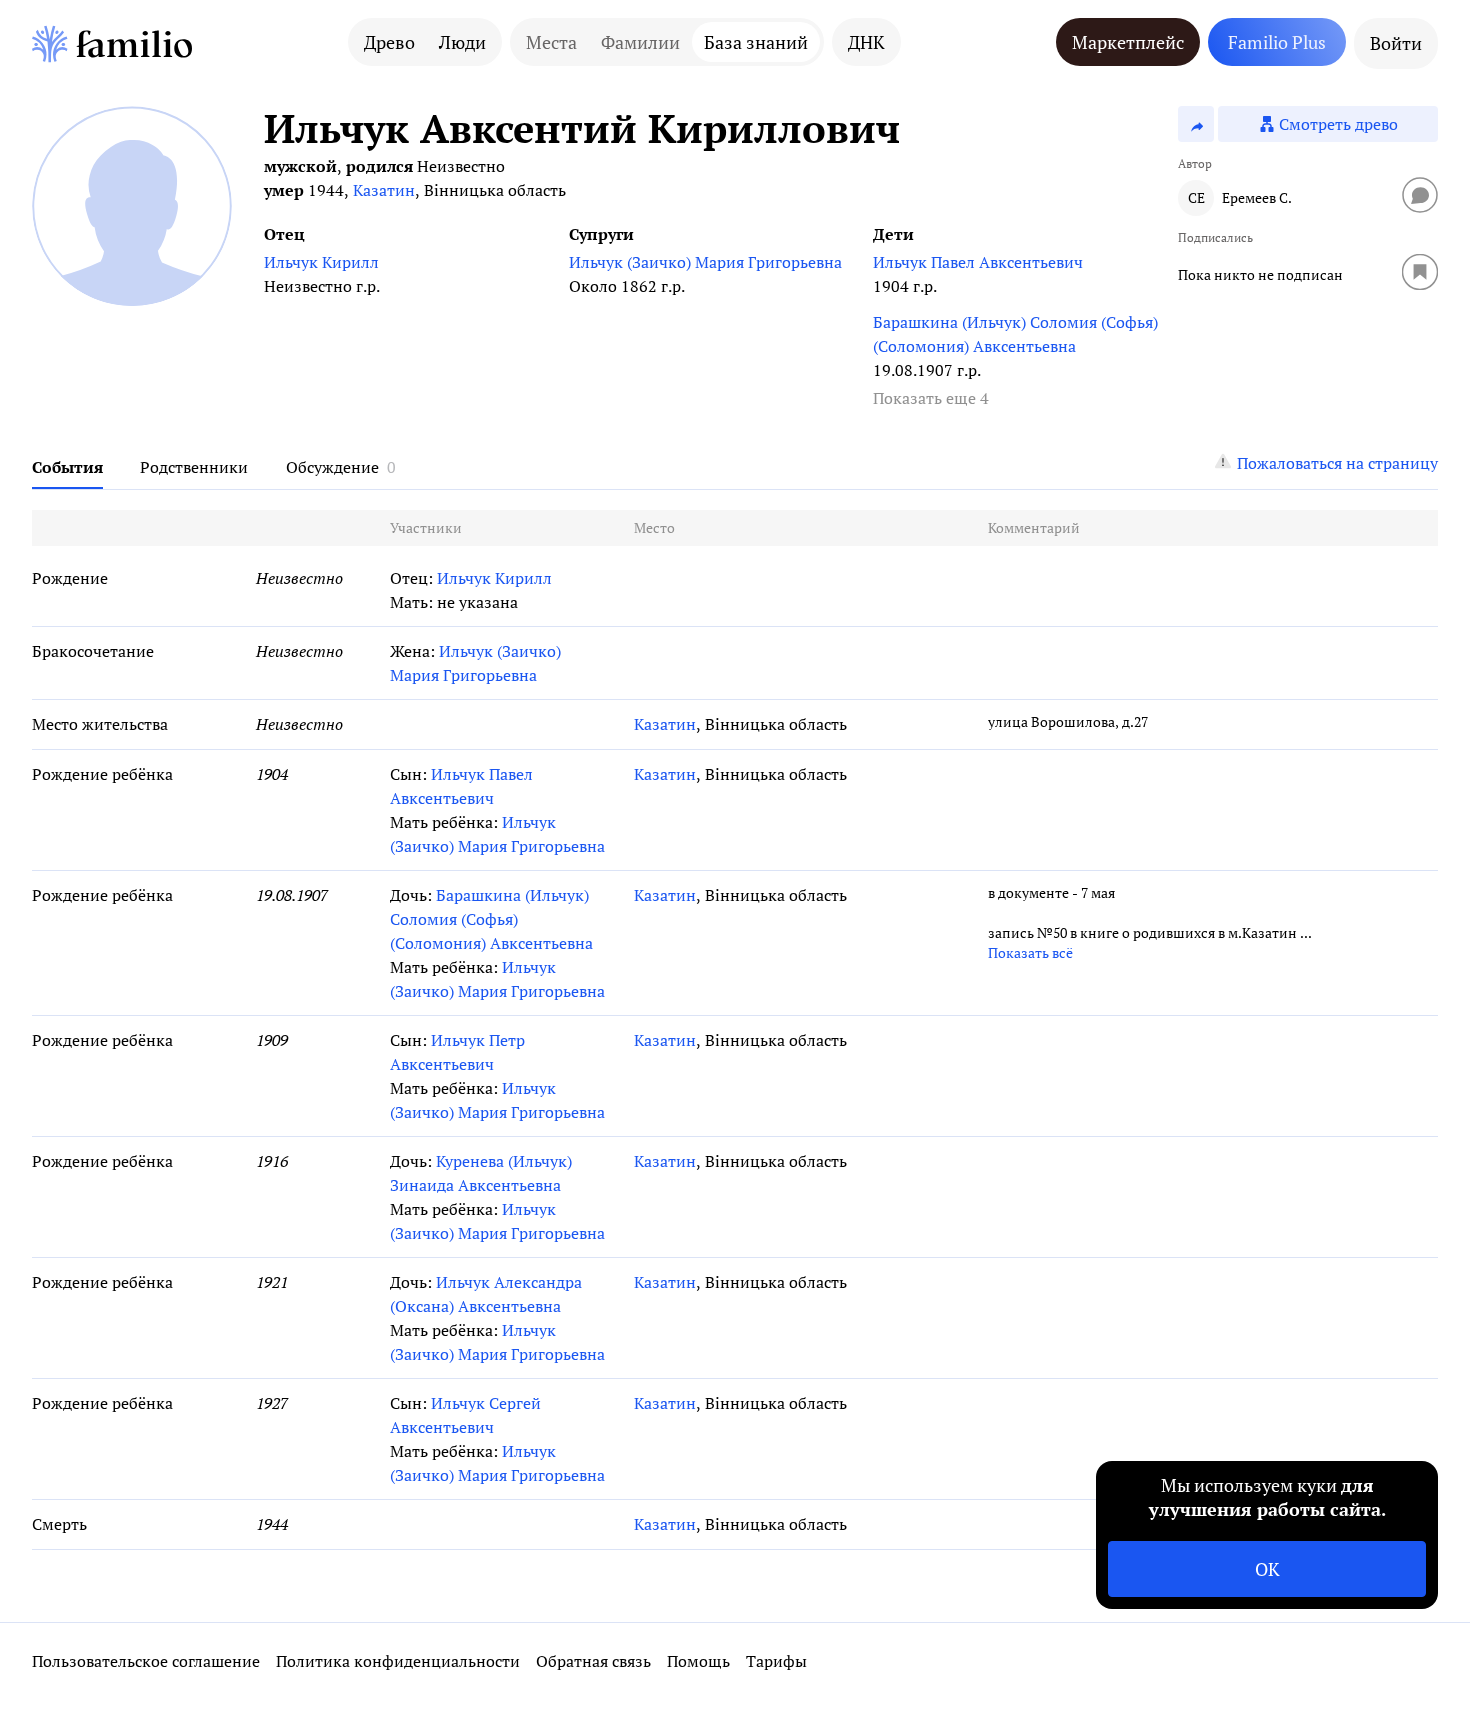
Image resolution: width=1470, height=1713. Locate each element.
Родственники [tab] (194, 467)
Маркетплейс (1128, 42)
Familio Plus (1277, 42)
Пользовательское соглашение (146, 1661)
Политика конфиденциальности (398, 1661)
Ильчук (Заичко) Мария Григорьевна (705, 262)
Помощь (698, 1661)
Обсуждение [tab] (332, 467)
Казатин (384, 190)
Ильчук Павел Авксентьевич (978, 262)
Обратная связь (593, 1661)
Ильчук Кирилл (321, 262)
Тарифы (776, 1661)
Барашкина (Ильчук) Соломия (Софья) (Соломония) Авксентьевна (1015, 334)
